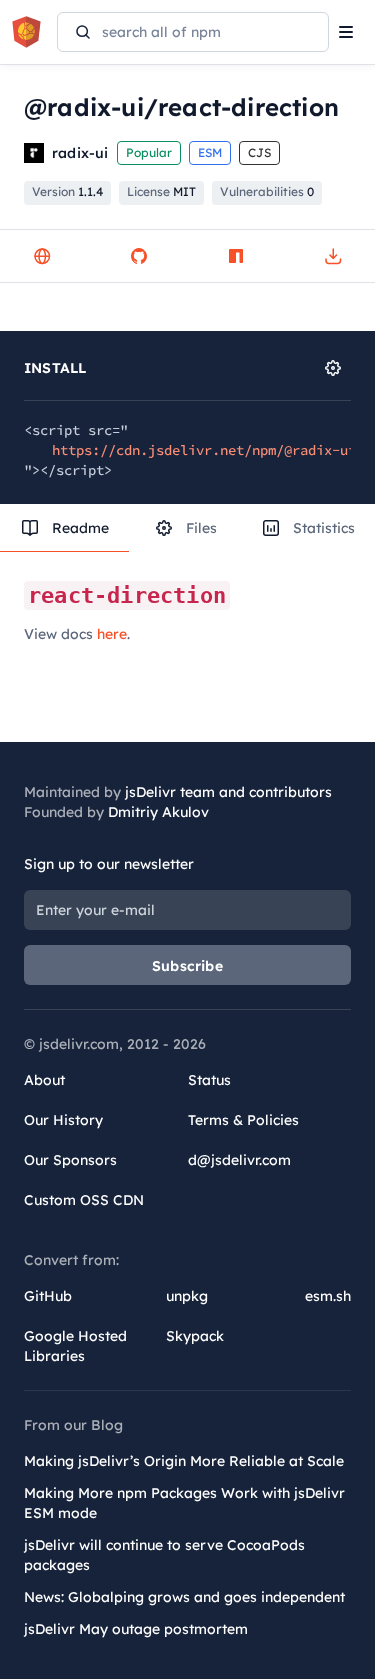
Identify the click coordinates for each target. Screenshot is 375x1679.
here (112, 634)
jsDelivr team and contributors (228, 792)
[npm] (236, 256)
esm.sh (328, 1296)
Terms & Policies (243, 1120)
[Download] (333, 256)
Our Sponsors (70, 1160)
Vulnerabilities (267, 191)
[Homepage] (42, 256)
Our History (63, 1120)
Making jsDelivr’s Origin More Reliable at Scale (184, 1461)
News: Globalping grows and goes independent (184, 1597)
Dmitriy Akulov (158, 812)
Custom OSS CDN (84, 1200)
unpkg (187, 1296)
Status (209, 1080)
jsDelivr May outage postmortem (136, 1629)
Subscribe (187, 966)
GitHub (48, 1296)
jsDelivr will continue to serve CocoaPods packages (164, 1555)
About (44, 1080)
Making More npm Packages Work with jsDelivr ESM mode (184, 1503)
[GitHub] (139, 256)
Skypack (195, 1336)
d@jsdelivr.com (239, 1160)
